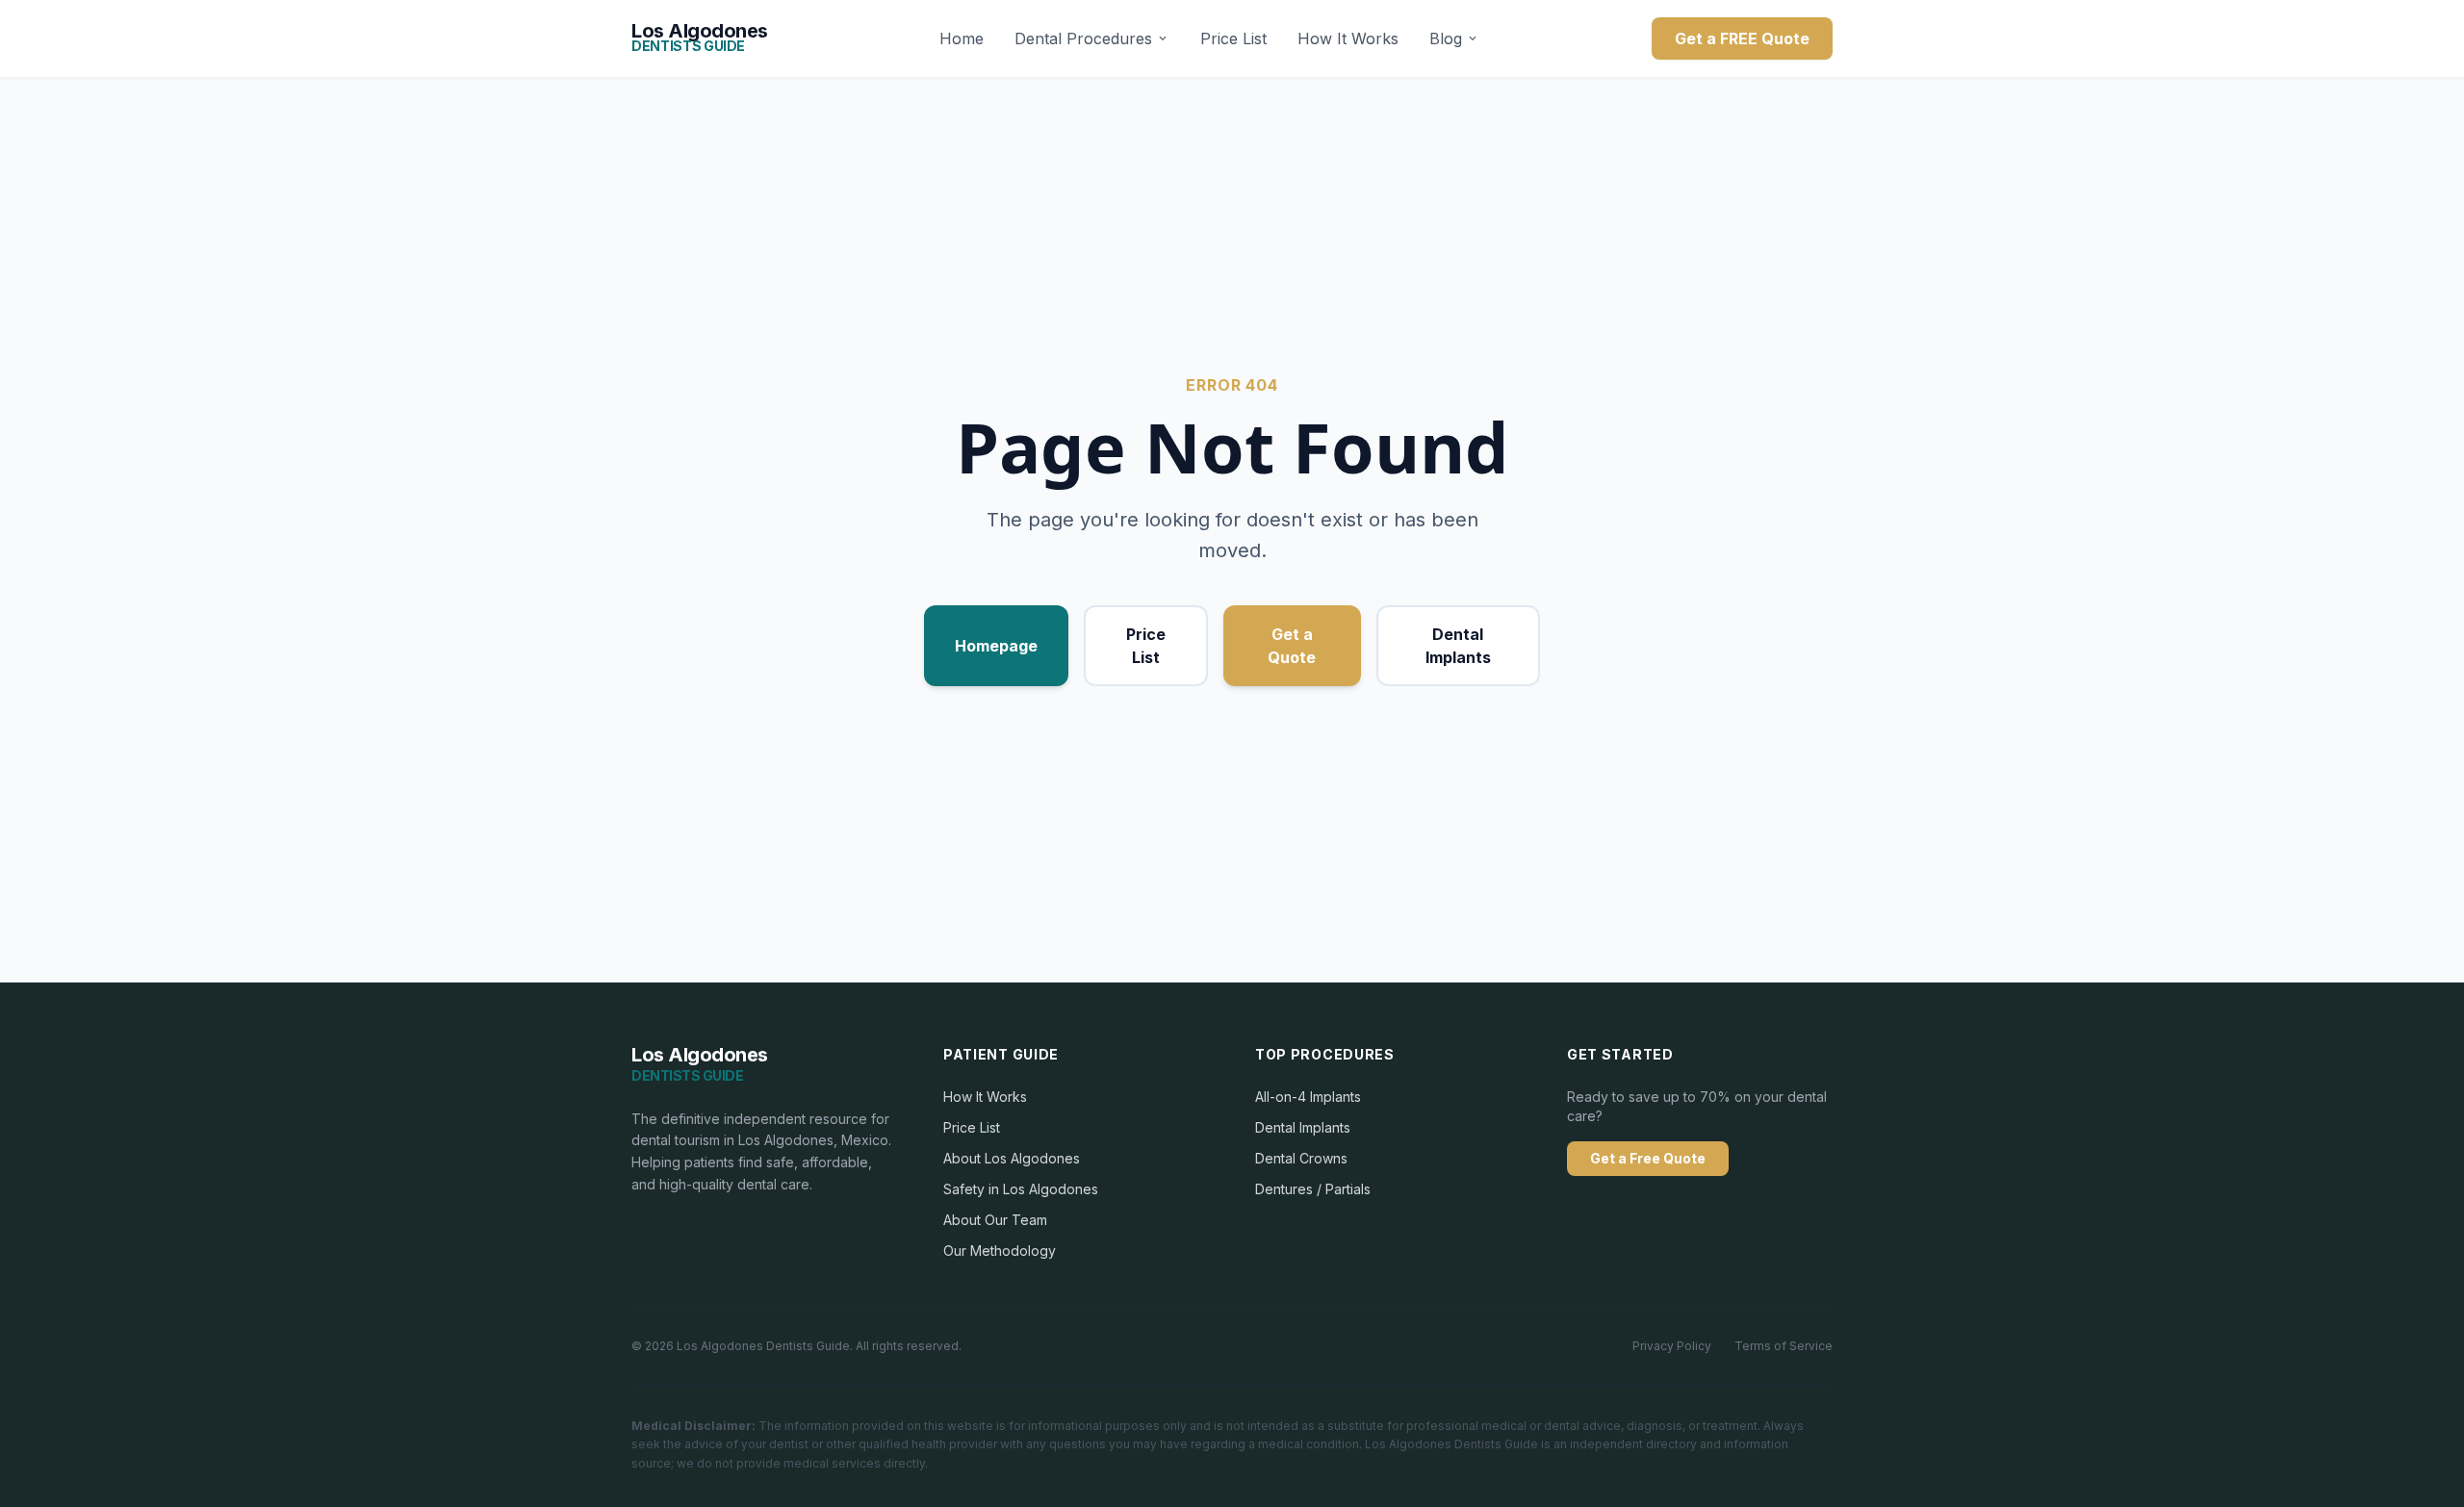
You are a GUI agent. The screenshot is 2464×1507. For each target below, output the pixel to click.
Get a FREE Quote (1742, 38)
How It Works (1348, 38)
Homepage (996, 646)
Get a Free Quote (1648, 1158)
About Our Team (995, 1220)
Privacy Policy (1672, 1346)
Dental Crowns (1301, 1158)
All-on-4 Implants (1308, 1097)
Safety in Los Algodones (1021, 1189)
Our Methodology (1000, 1251)
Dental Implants (1458, 646)
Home (962, 38)
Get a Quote (1292, 646)
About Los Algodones (1012, 1158)
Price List (1233, 38)
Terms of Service (1784, 1346)
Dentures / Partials (1313, 1189)
